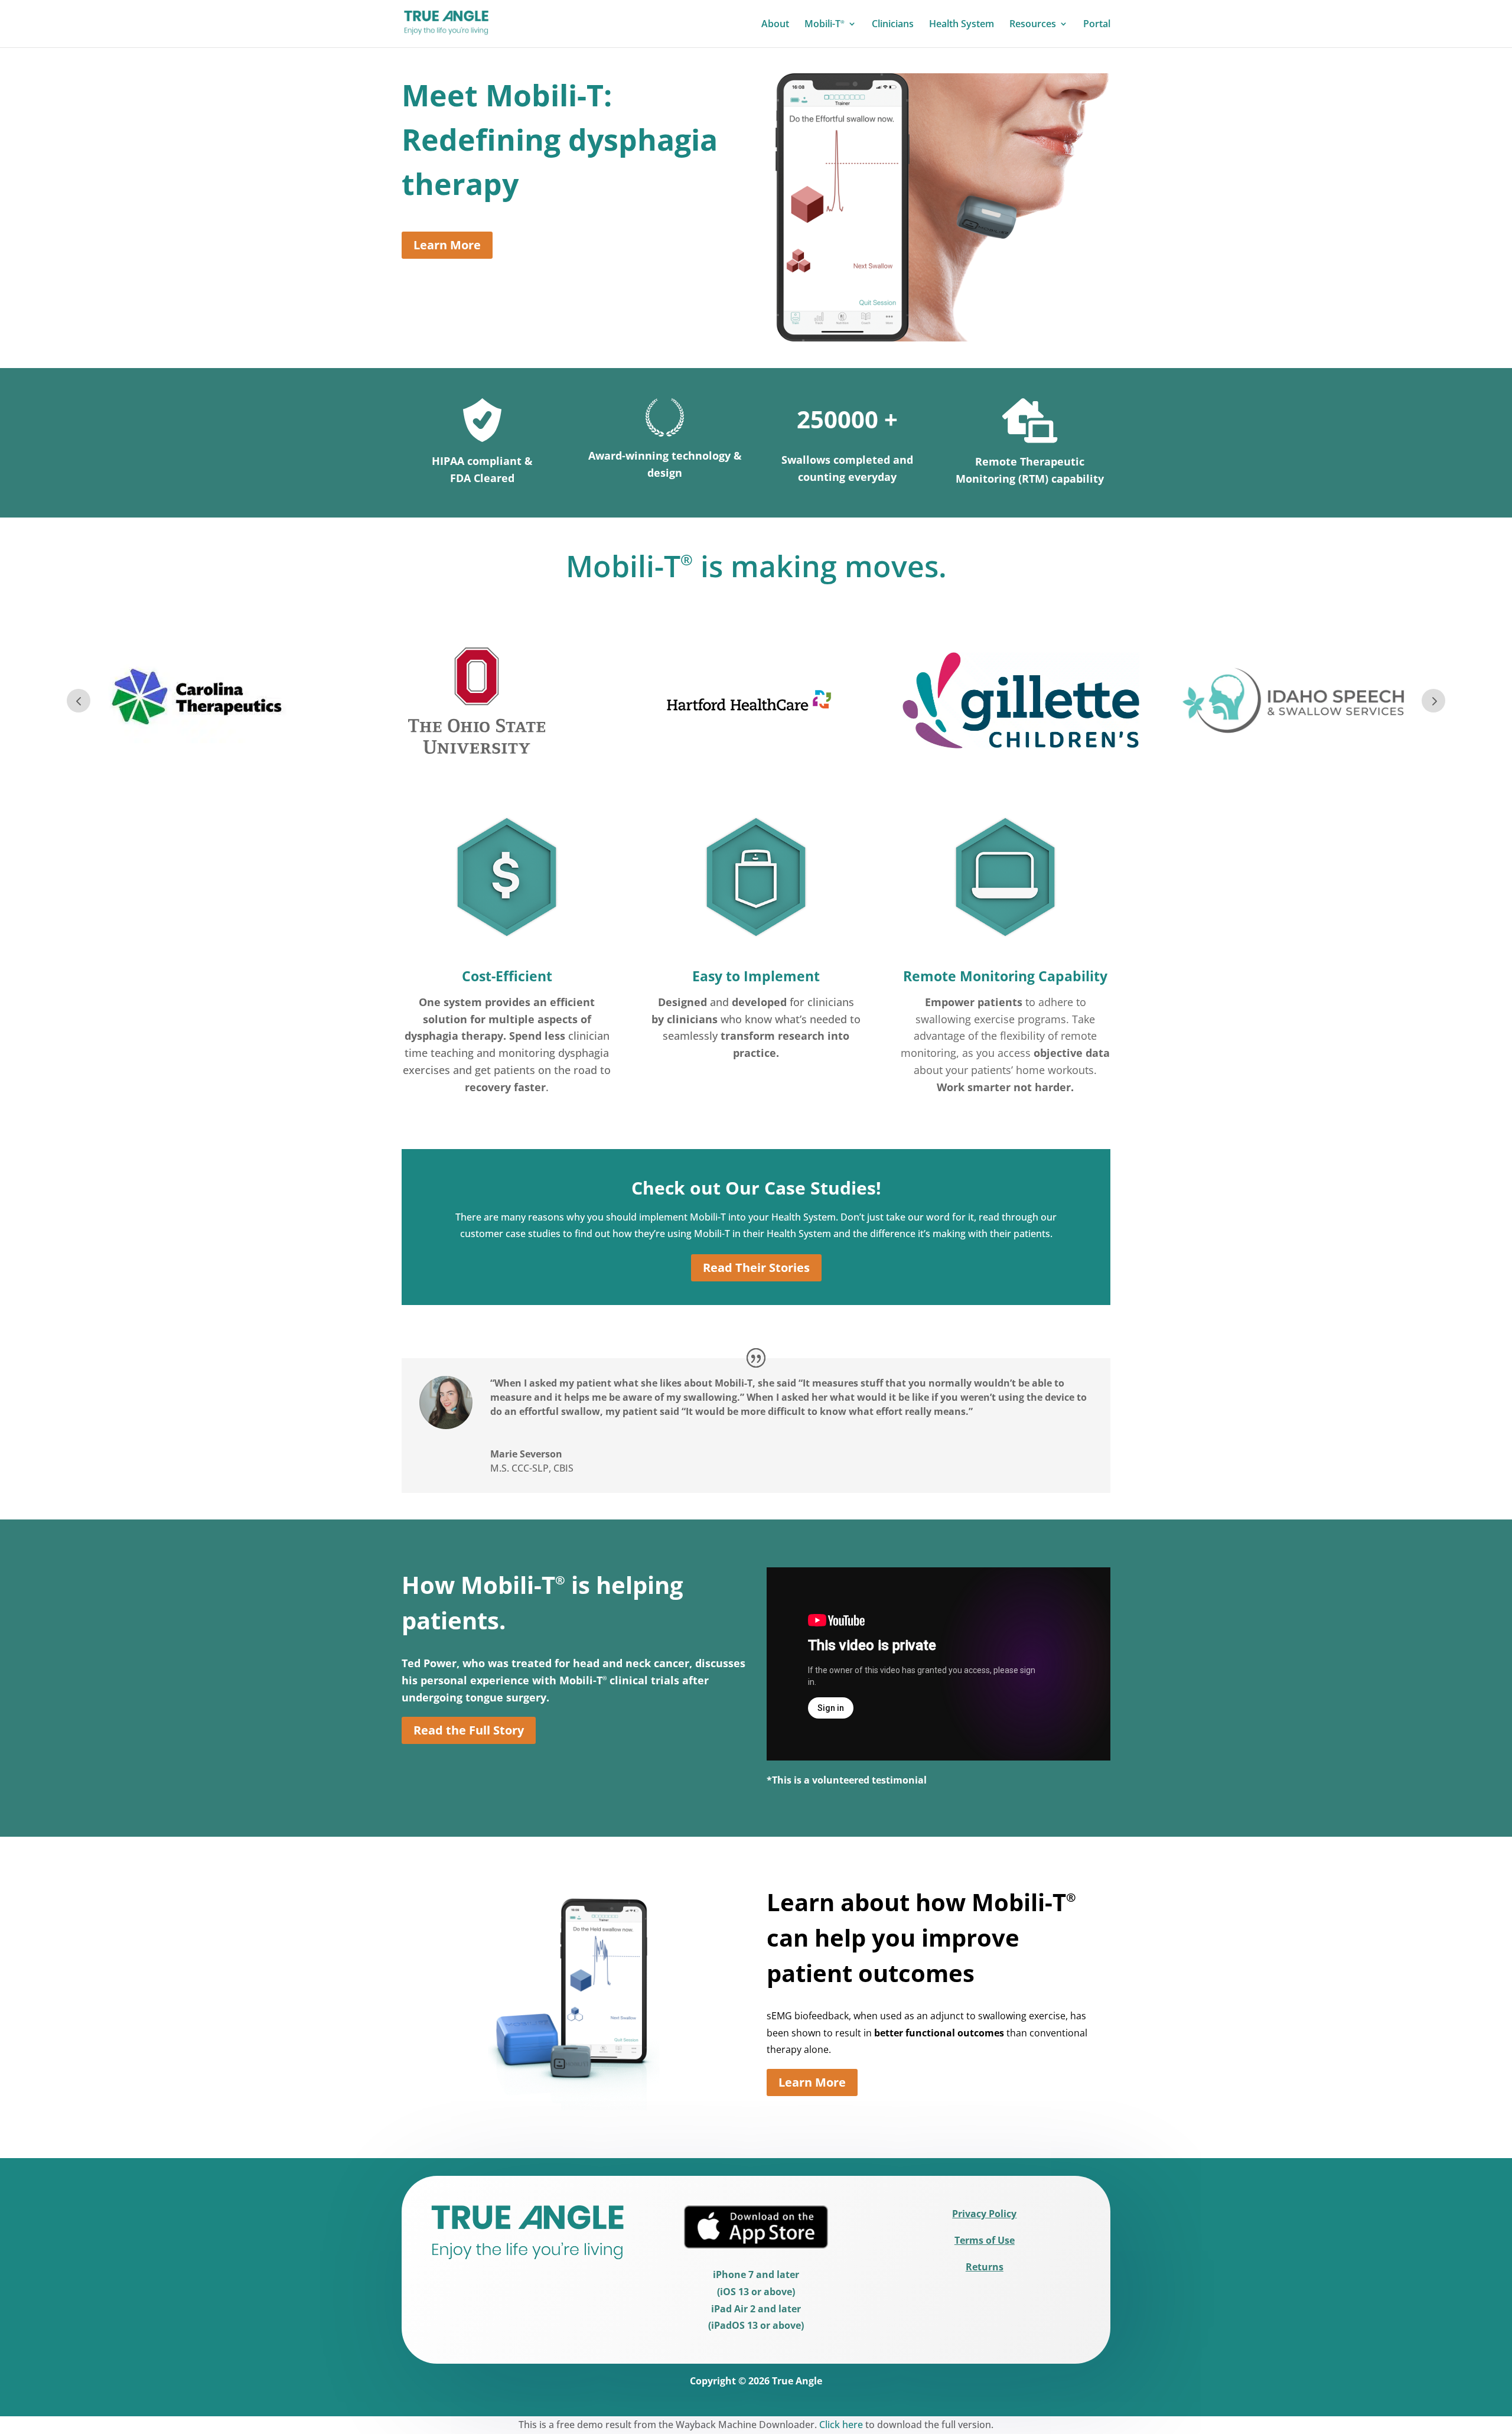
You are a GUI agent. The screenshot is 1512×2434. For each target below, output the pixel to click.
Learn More (447, 245)
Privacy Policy (984, 2214)
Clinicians (893, 25)
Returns (985, 2267)
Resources (1033, 25)
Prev (79, 701)
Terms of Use (985, 2240)
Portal (1097, 25)
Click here (841, 2425)
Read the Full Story (469, 1730)
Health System (962, 25)
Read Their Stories (756, 1268)
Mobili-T (825, 25)
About (775, 25)
